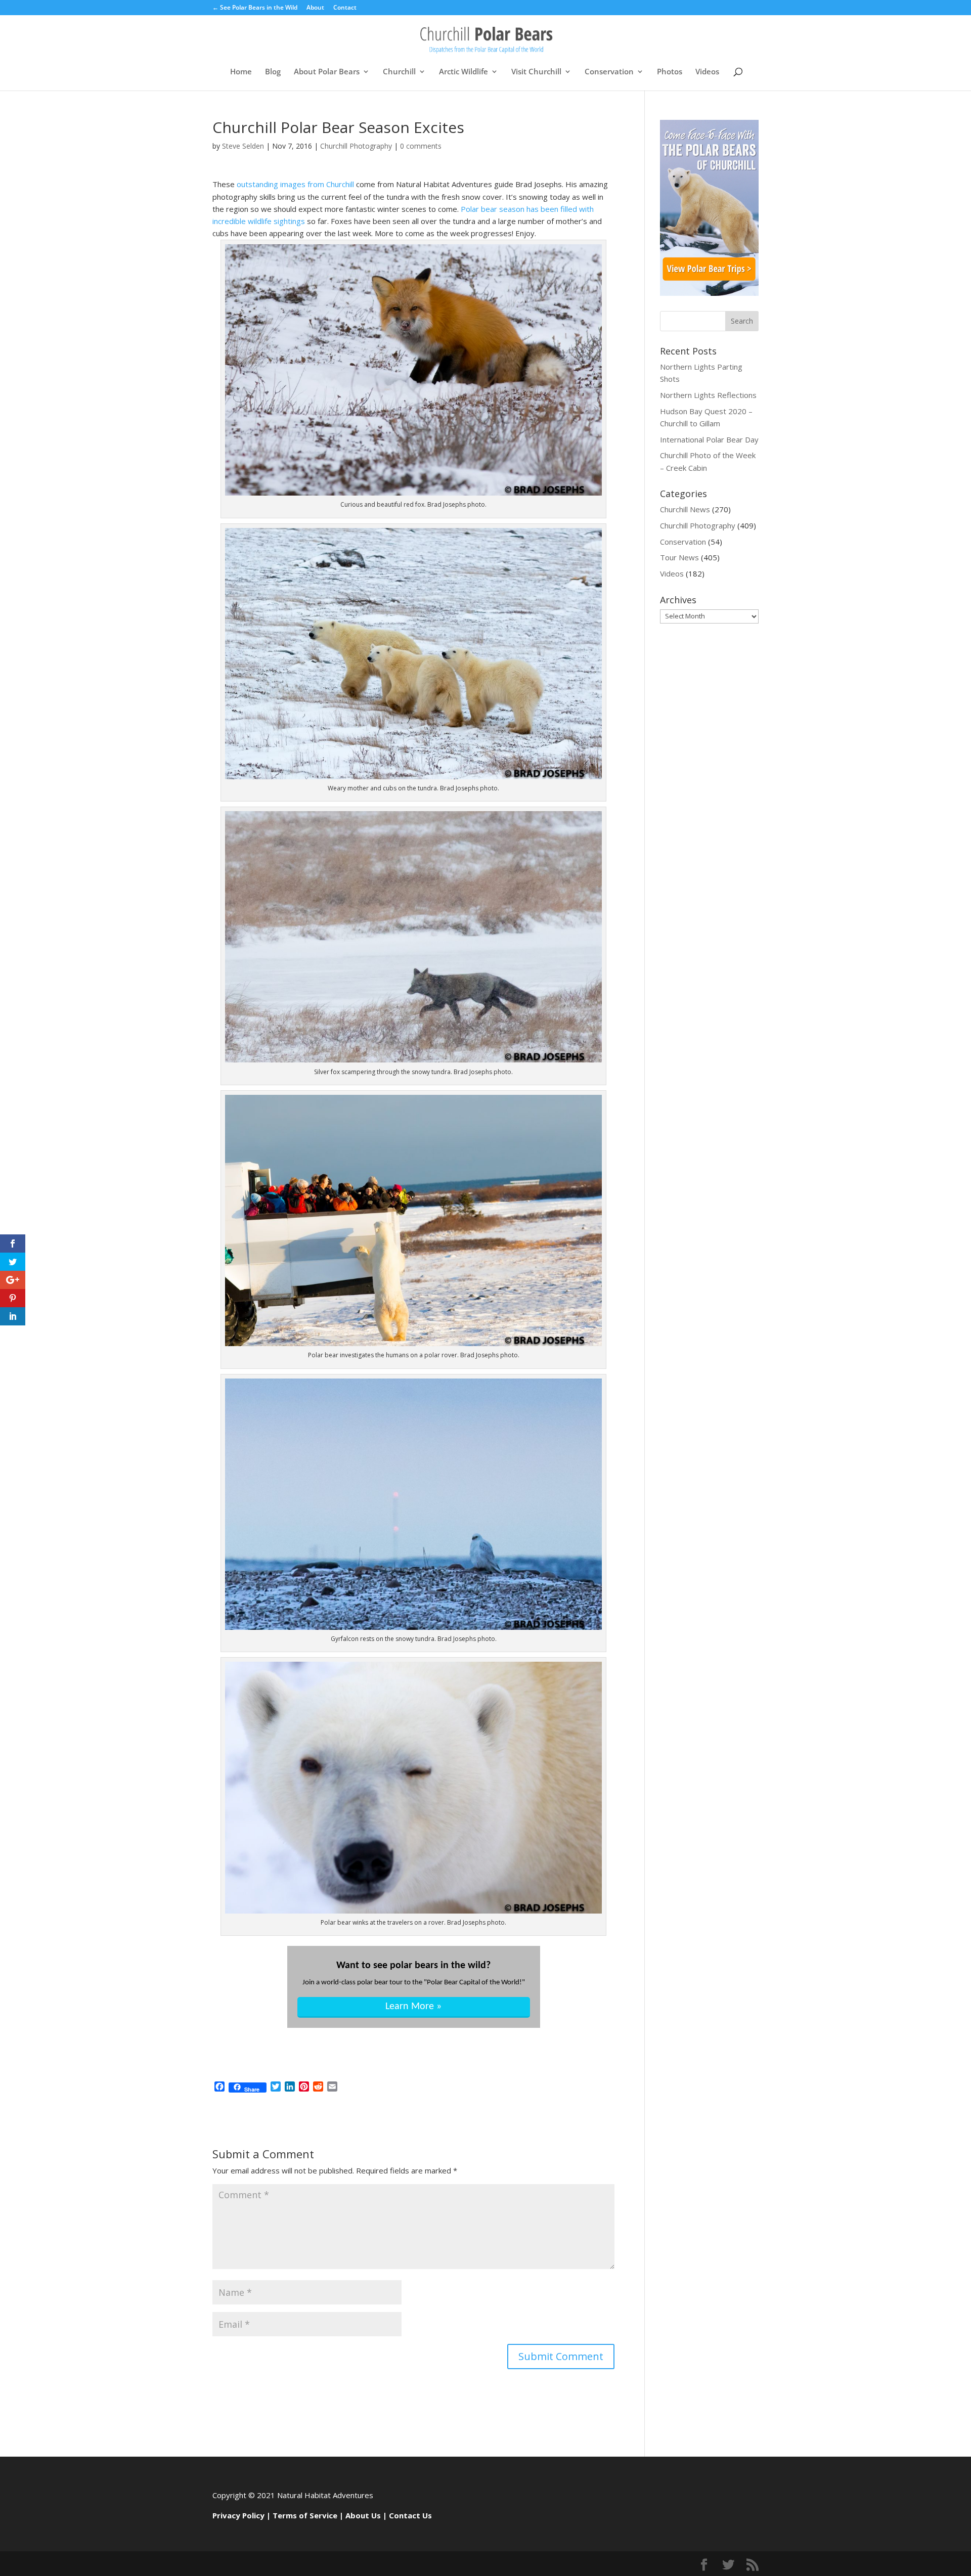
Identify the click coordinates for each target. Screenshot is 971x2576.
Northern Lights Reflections (708, 395)
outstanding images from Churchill (295, 184)
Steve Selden (243, 146)
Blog (273, 72)
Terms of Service (305, 2515)
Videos (707, 72)
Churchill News (685, 509)
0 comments (421, 146)
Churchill (399, 72)
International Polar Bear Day (709, 439)
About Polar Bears (327, 72)
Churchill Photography (356, 146)
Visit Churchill (536, 72)
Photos (670, 72)
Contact (345, 8)
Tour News (679, 557)
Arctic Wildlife (464, 72)
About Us (363, 2515)
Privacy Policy (238, 2515)
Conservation (609, 72)
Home (241, 72)
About (315, 8)
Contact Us (410, 2515)
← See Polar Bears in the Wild (255, 8)
